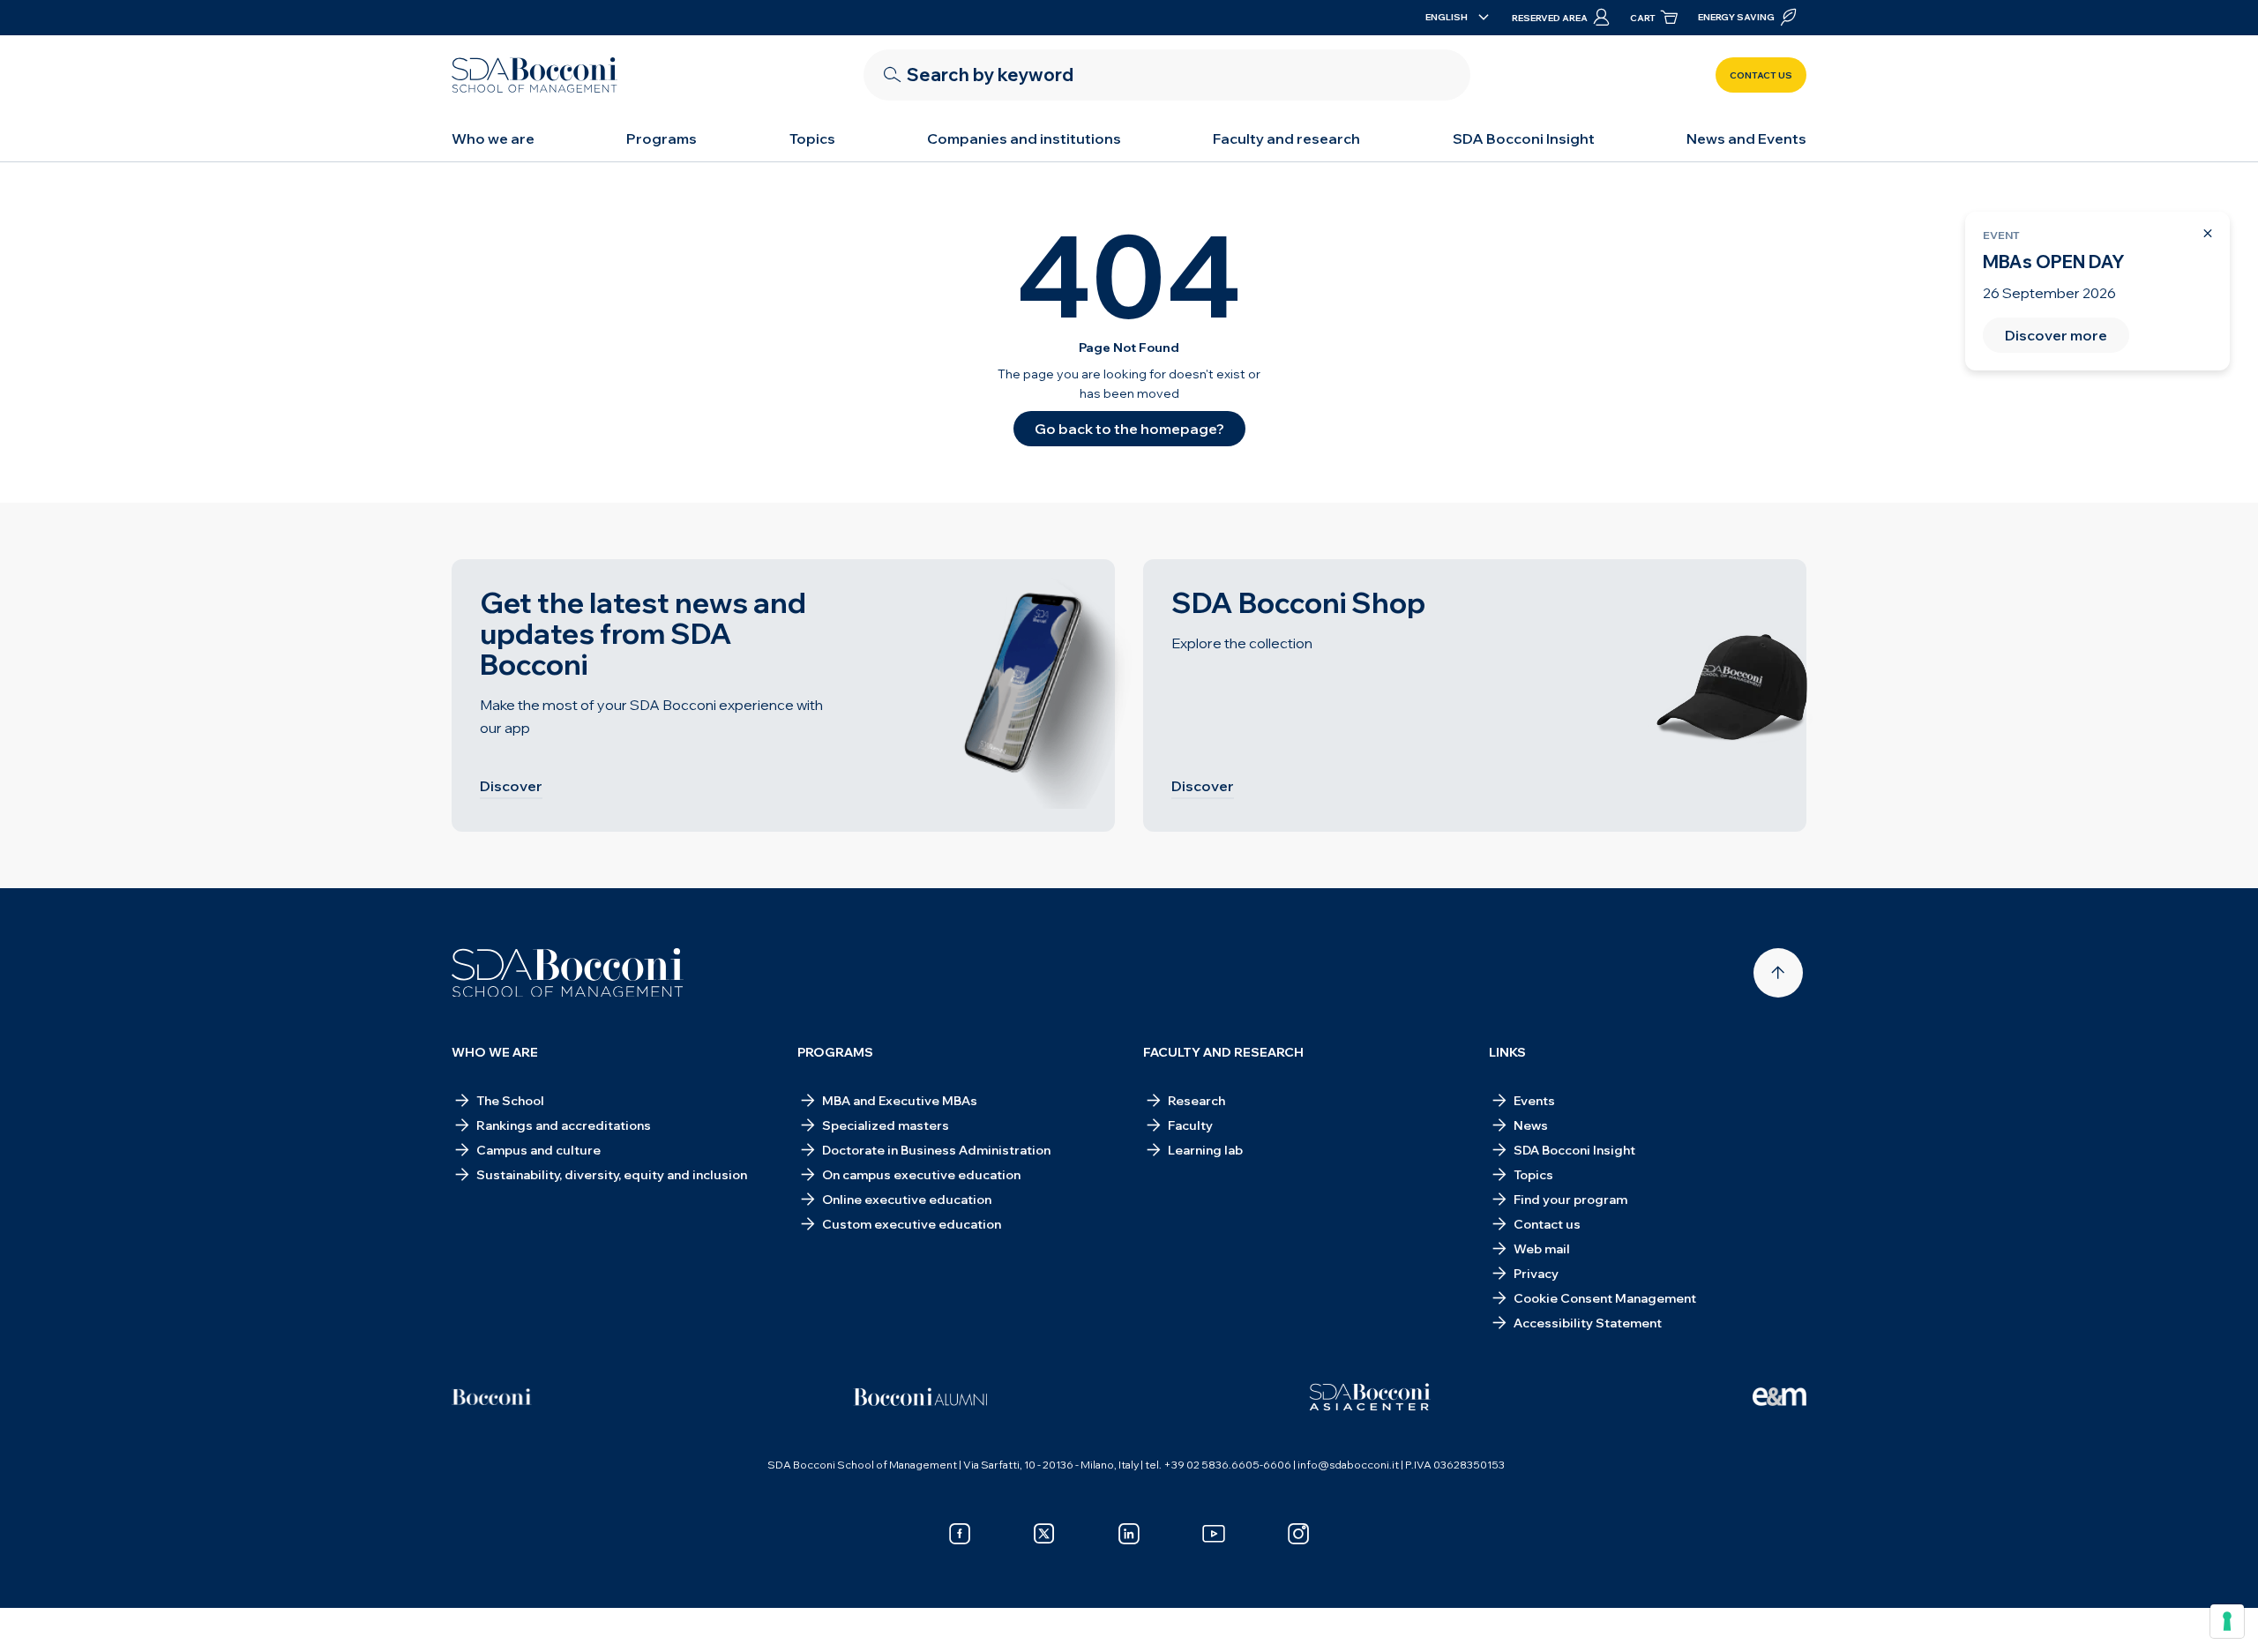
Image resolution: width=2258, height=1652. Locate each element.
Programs (662, 138)
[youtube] (1214, 1534)
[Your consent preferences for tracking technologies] (2227, 1621)
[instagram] (1298, 1534)
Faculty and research (1286, 138)
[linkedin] (1129, 1534)
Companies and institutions (1024, 138)
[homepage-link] (535, 75)
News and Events (1746, 138)
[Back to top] (1778, 973)
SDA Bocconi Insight (1524, 138)
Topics (812, 138)
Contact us (1761, 75)
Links (1507, 1052)
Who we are (493, 138)
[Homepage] (568, 973)
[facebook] (960, 1534)
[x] (1044, 1534)
